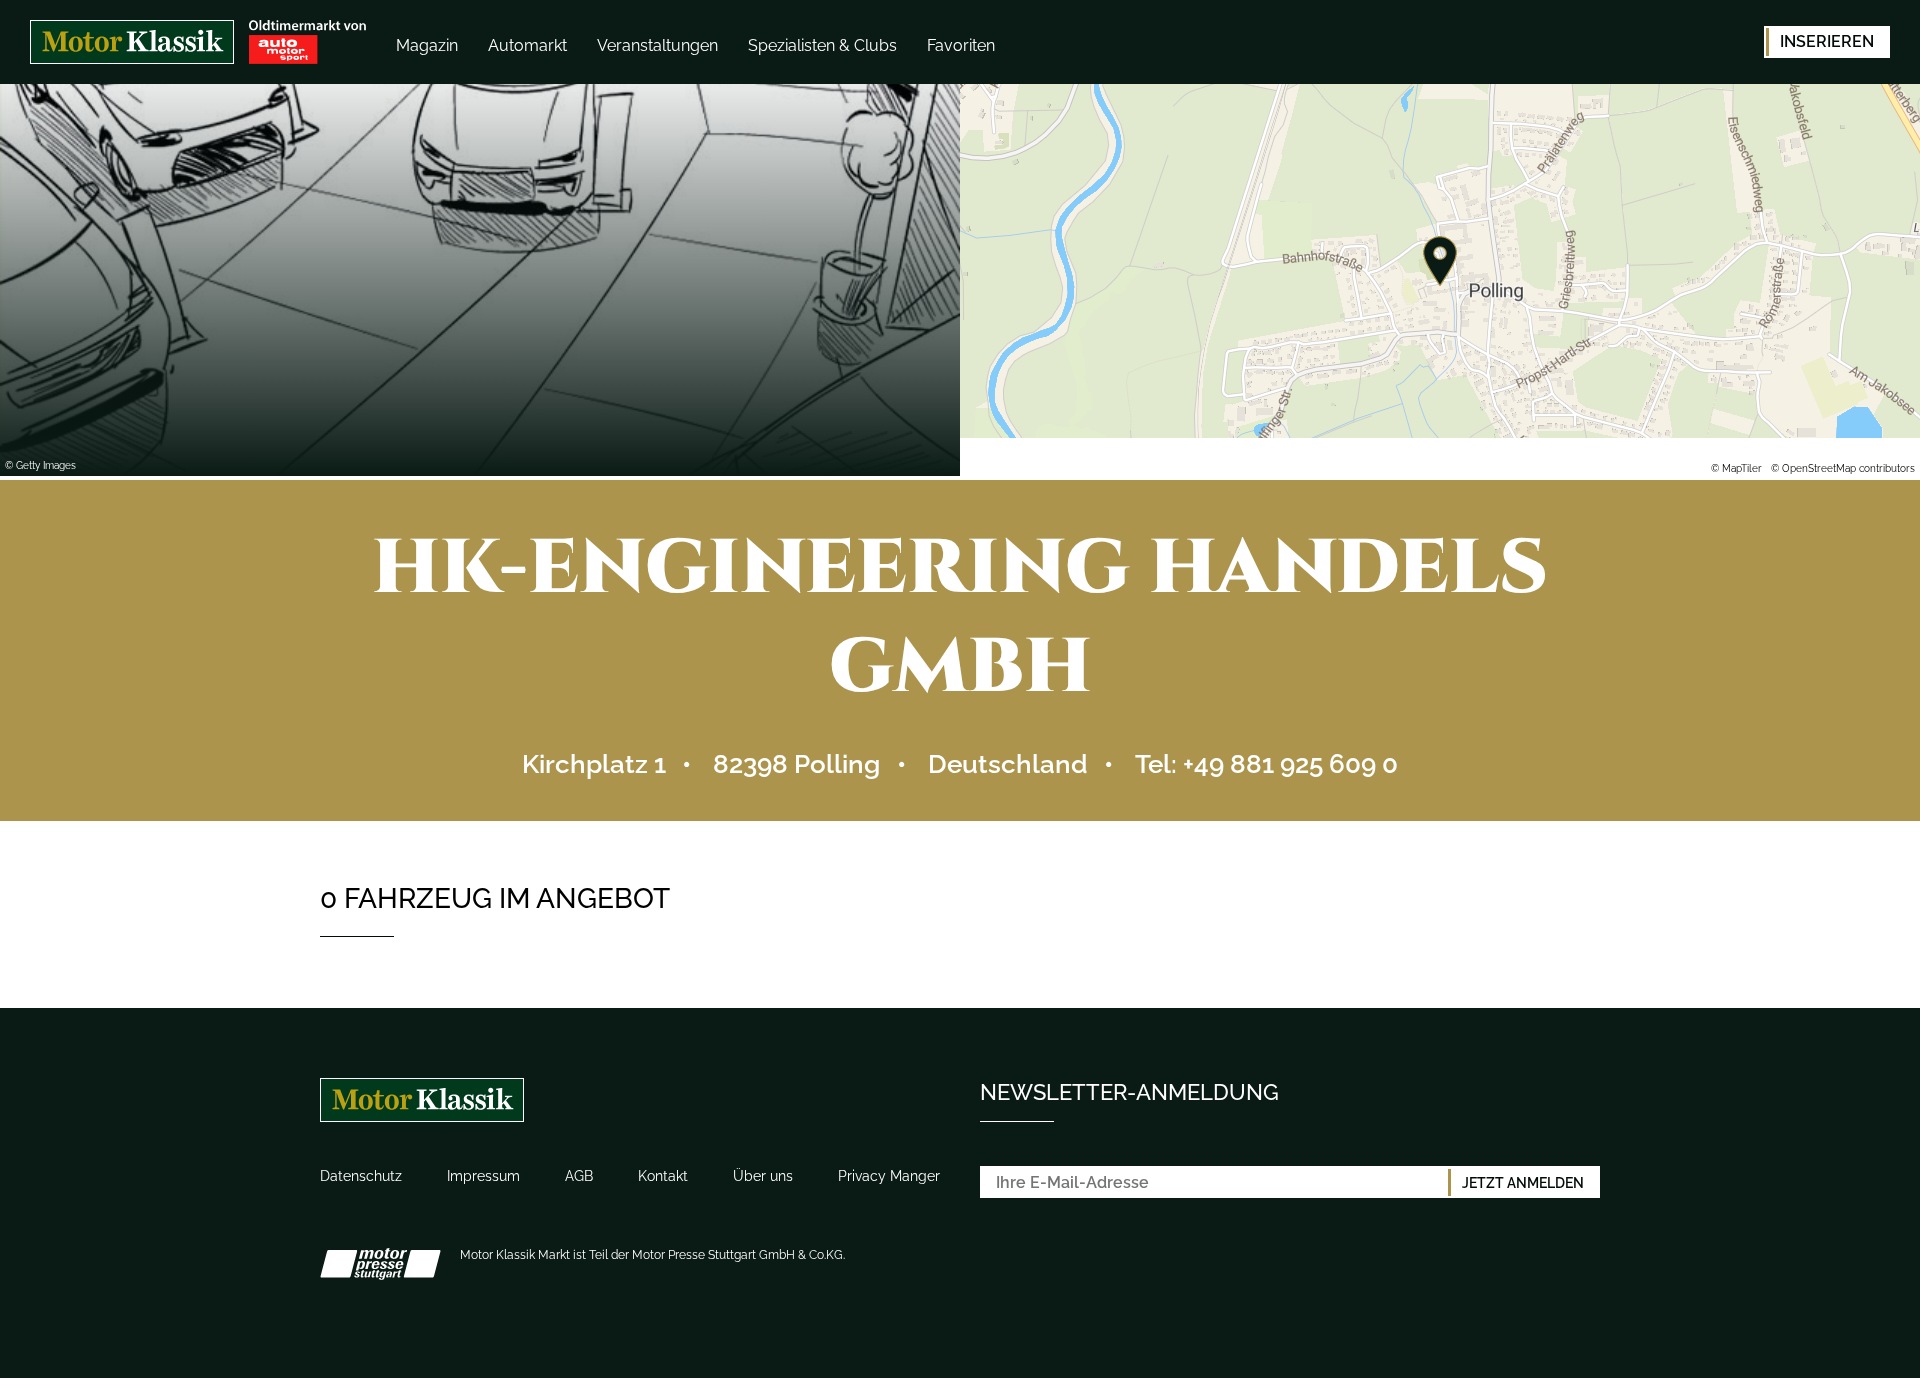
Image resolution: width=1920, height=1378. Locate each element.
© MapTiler (1736, 468)
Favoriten (961, 45)
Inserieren (1827, 41)
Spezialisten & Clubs (822, 45)
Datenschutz (361, 1176)
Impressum (483, 1176)
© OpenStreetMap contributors (1843, 468)
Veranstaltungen (657, 45)
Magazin (427, 45)
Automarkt (527, 45)
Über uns (763, 1176)
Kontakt (663, 1176)
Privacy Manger (889, 1176)
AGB (579, 1176)
